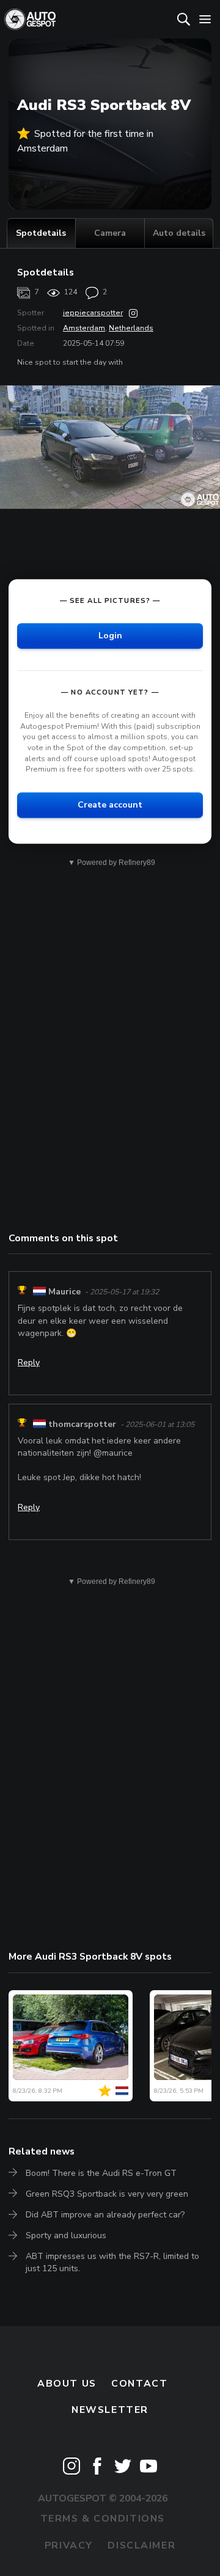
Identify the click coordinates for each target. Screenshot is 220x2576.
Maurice (64, 1292)
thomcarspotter (82, 1424)
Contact (139, 2384)
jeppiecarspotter (93, 313)
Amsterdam (84, 328)
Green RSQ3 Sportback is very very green (107, 2194)
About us (67, 2384)
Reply (29, 1363)
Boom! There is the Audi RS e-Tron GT (101, 2173)
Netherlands (131, 328)
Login (110, 636)
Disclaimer (141, 2545)
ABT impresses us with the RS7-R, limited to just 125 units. (112, 2262)
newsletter (110, 2410)
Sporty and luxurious (66, 2235)
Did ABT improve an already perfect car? (105, 2215)
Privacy (69, 2545)
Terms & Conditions (103, 2519)
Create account (110, 805)
